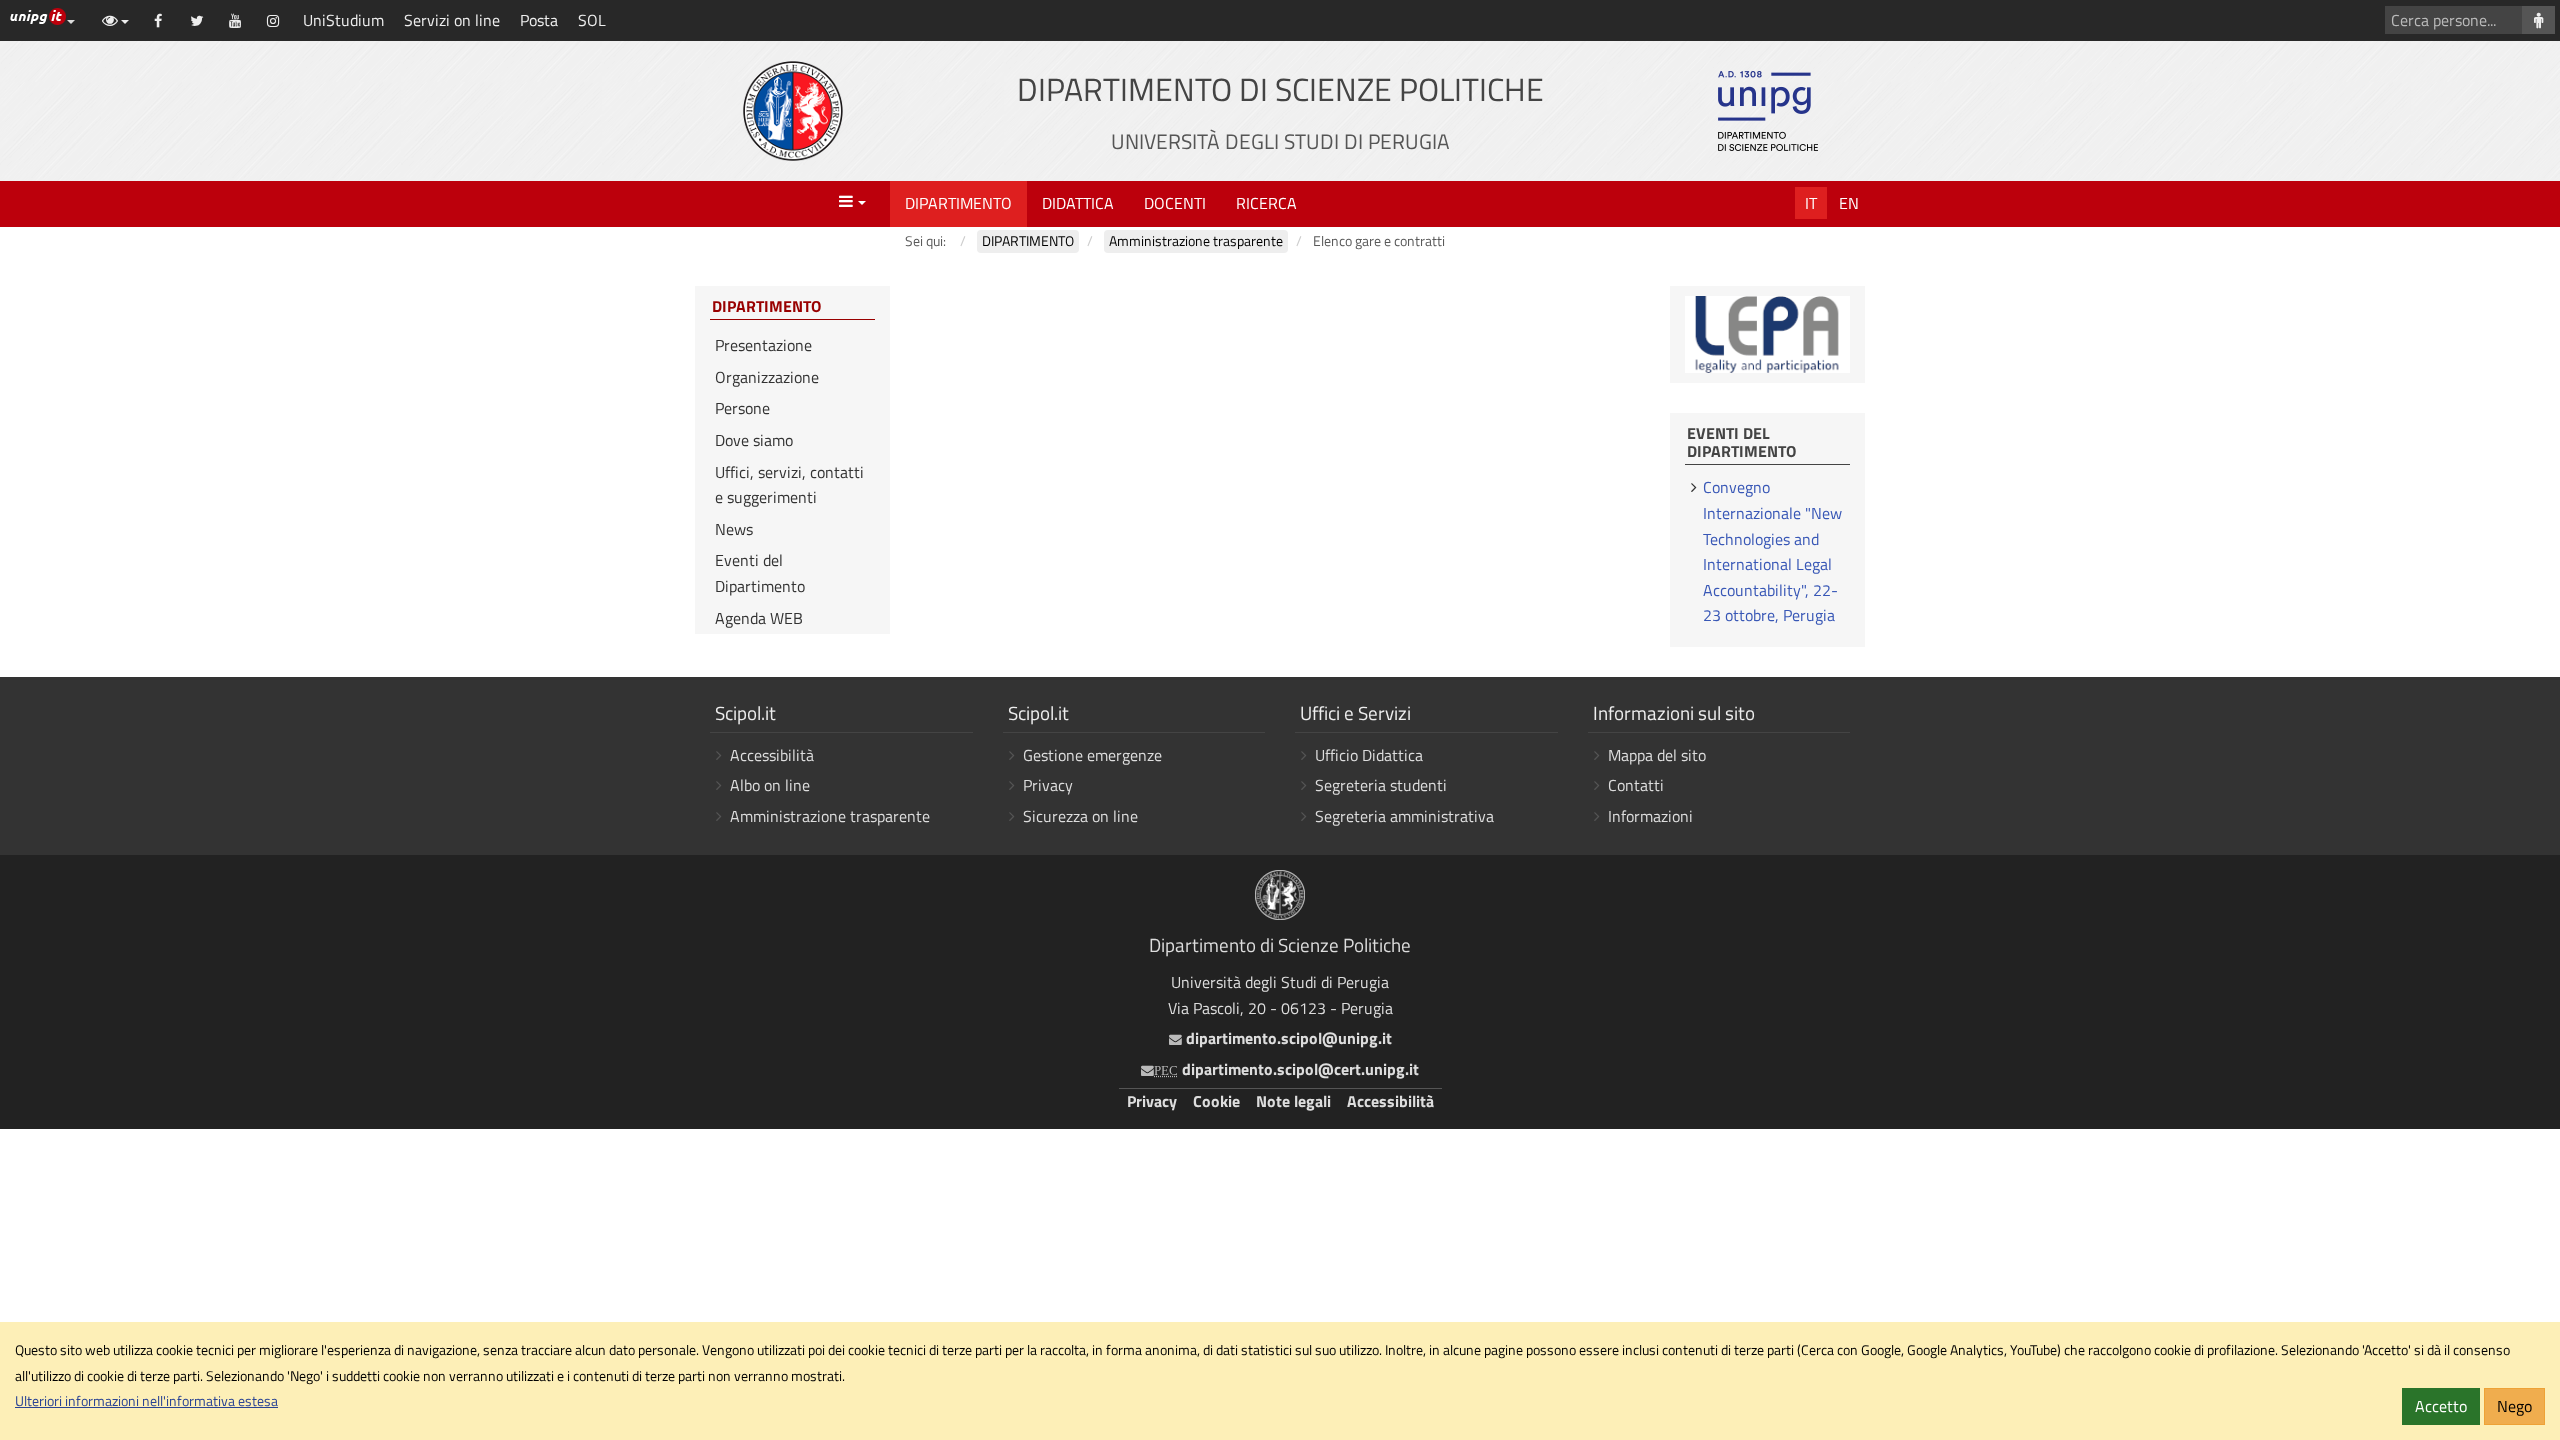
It (1811, 203)
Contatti (1636, 785)
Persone (742, 408)
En (1849, 203)
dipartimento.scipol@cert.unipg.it (1286, 1069)
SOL (592, 20)
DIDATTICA (1078, 203)
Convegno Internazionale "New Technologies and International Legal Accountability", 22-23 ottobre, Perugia (1772, 551)
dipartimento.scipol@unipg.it (1286, 1038)
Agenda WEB (759, 618)
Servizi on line (452, 20)
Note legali (1293, 1101)
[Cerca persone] (2538, 20)
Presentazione (763, 345)
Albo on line (770, 785)
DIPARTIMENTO (958, 203)
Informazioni (1650, 816)
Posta (539, 20)
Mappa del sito (1657, 755)
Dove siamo (754, 440)
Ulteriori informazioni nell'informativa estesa (146, 1401)
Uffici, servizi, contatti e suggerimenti (789, 485)
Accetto (2441, 1406)
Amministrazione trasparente (830, 816)
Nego (2514, 1406)
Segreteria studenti (1381, 785)
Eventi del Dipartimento (760, 573)
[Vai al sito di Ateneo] (793, 111)
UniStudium (343, 20)
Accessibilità (772, 755)
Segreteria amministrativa (1404, 816)
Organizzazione (767, 377)
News (734, 529)
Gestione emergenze (1092, 755)
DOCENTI (1175, 203)
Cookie (1216, 1101)
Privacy (1048, 785)
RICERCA (1266, 203)
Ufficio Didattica (1369, 755)
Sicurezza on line (1080, 816)
